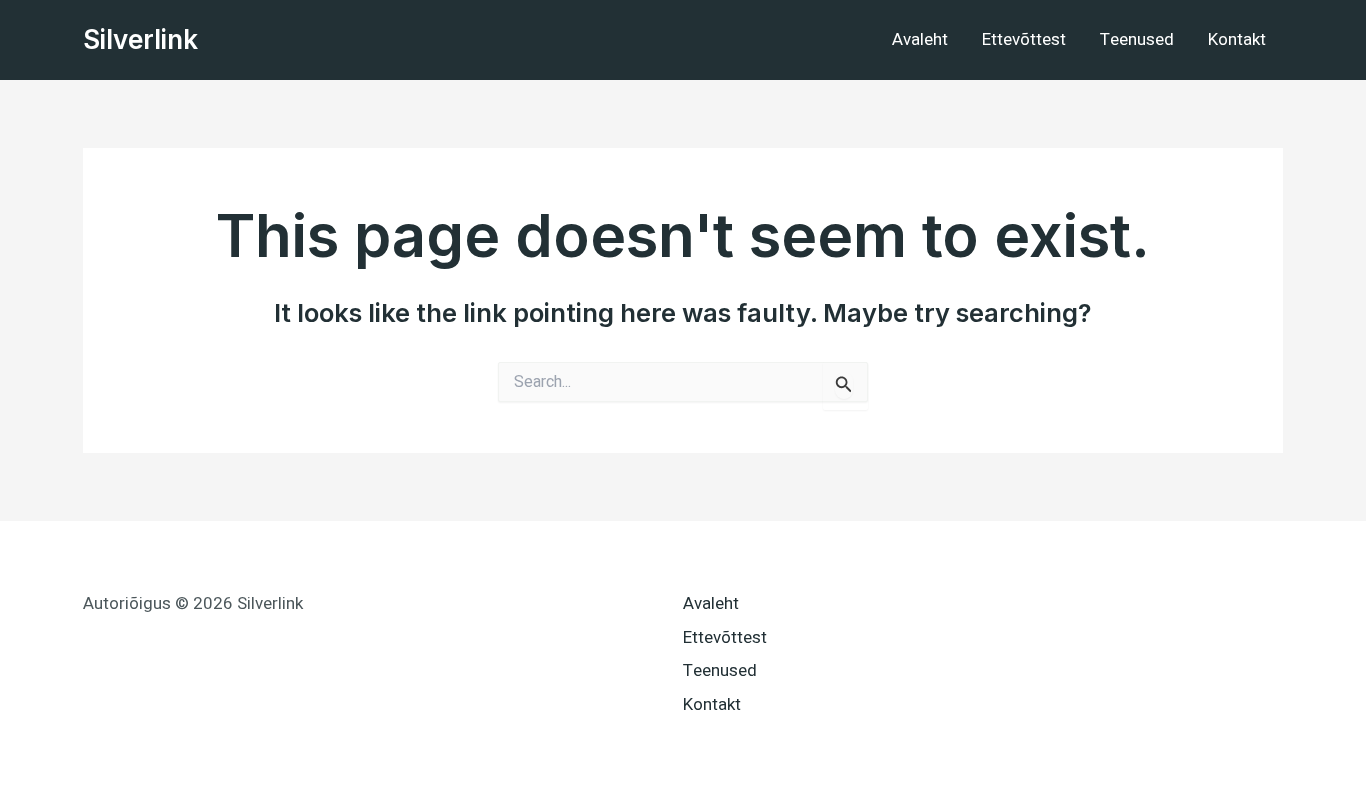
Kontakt (1237, 39)
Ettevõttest (1024, 39)
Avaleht (920, 39)
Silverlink (140, 39)
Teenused (1137, 39)
